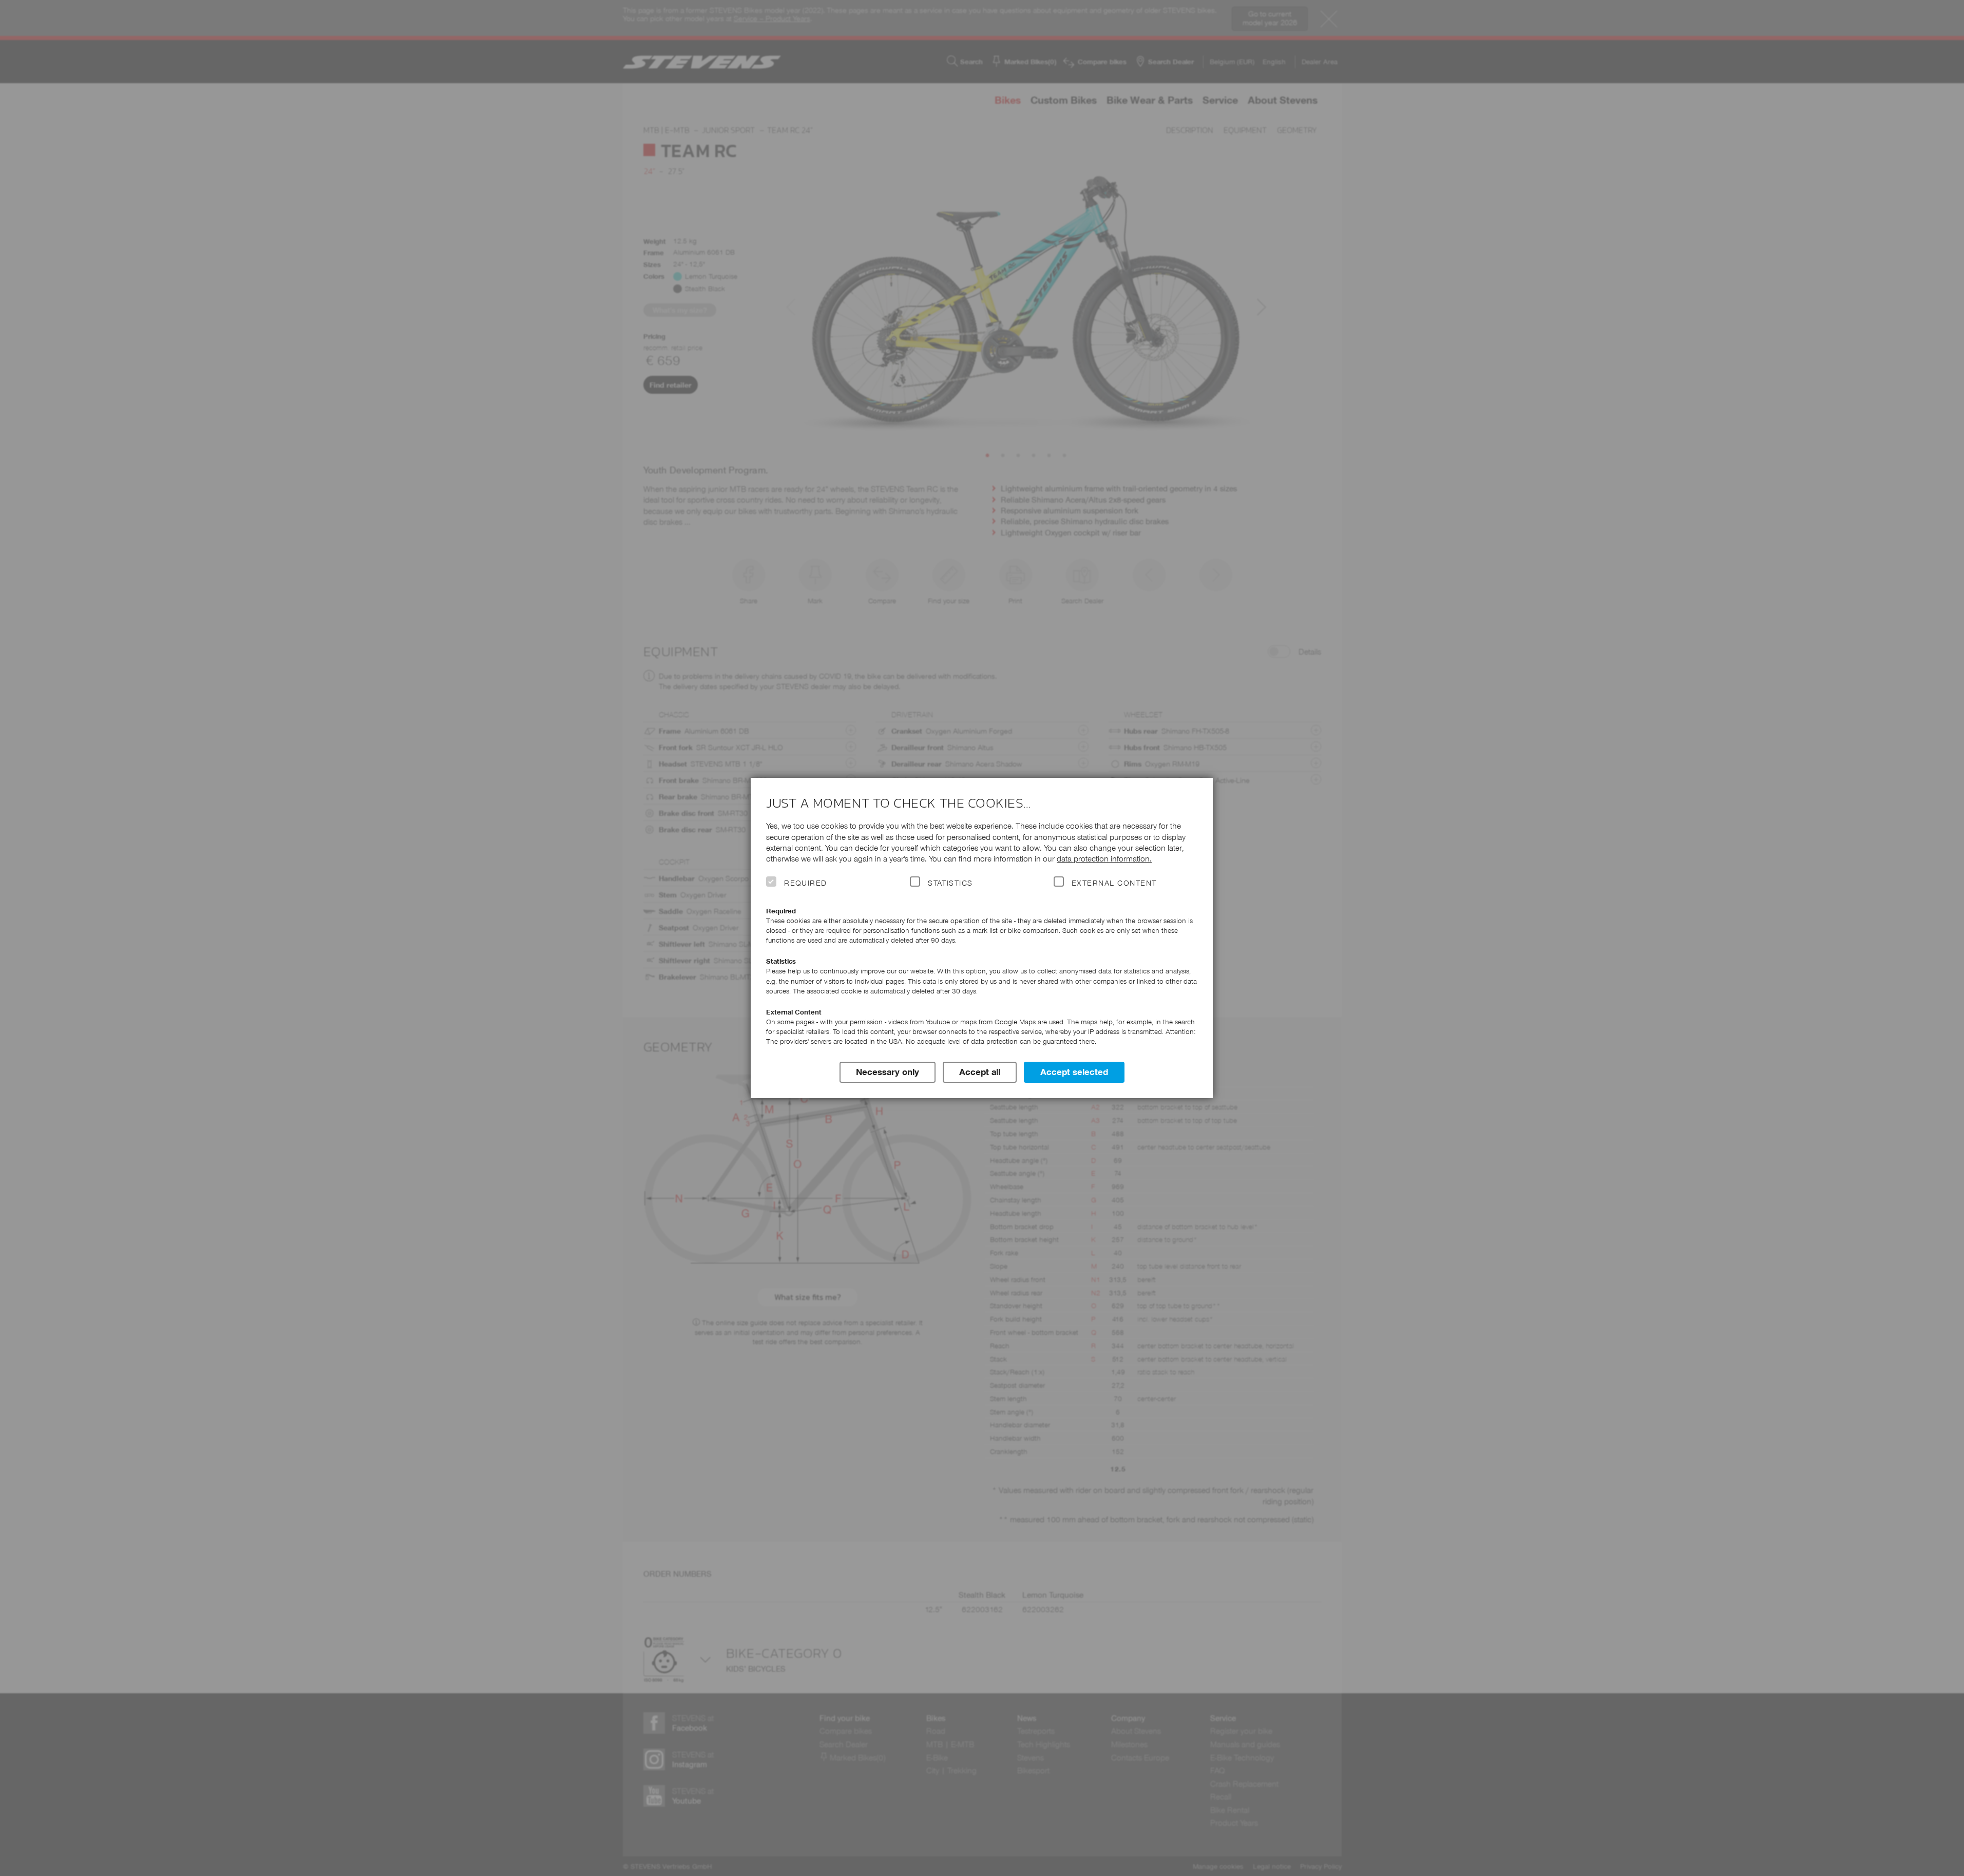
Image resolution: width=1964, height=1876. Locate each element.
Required (806, 883)
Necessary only (888, 1072)
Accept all (980, 1072)
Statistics (950, 883)
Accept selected (1074, 1072)
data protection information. (1104, 859)
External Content (1114, 883)
